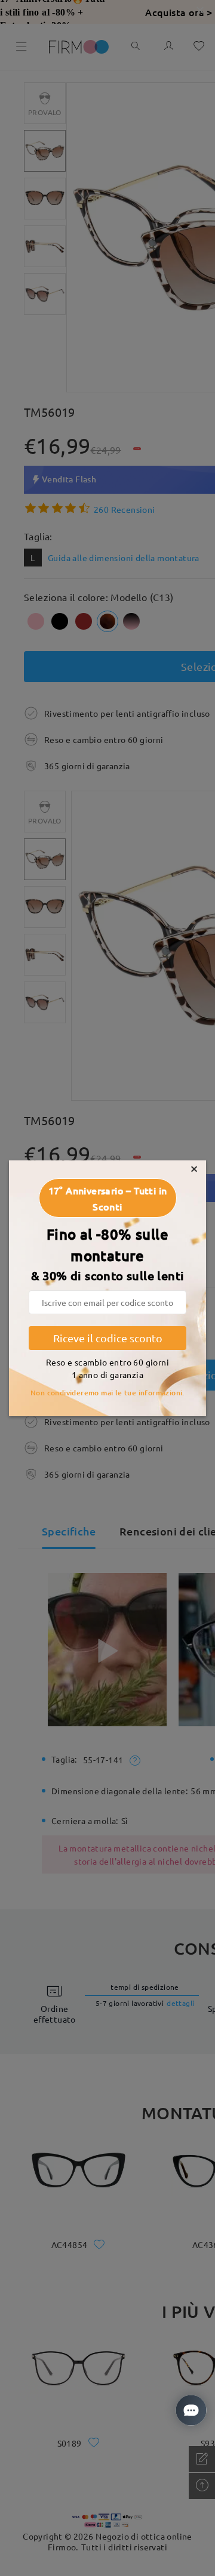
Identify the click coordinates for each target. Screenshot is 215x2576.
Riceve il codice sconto (108, 1338)
